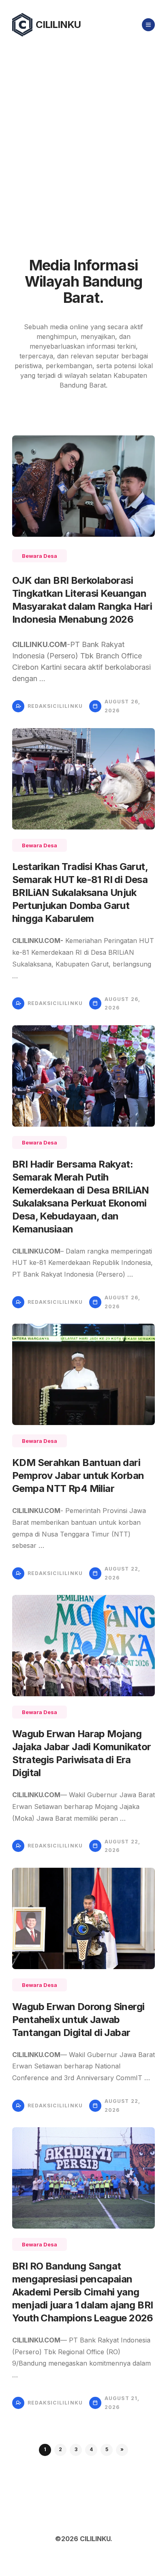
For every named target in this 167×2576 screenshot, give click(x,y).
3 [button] (76, 2449)
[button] (122, 2450)
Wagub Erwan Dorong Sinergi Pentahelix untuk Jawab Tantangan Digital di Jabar (78, 2020)
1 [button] (45, 2449)
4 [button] (91, 2449)
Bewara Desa (40, 556)
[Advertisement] (83, 137)
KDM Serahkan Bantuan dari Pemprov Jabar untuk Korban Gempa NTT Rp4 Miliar (78, 1476)
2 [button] (60, 2449)
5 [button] (107, 2449)
